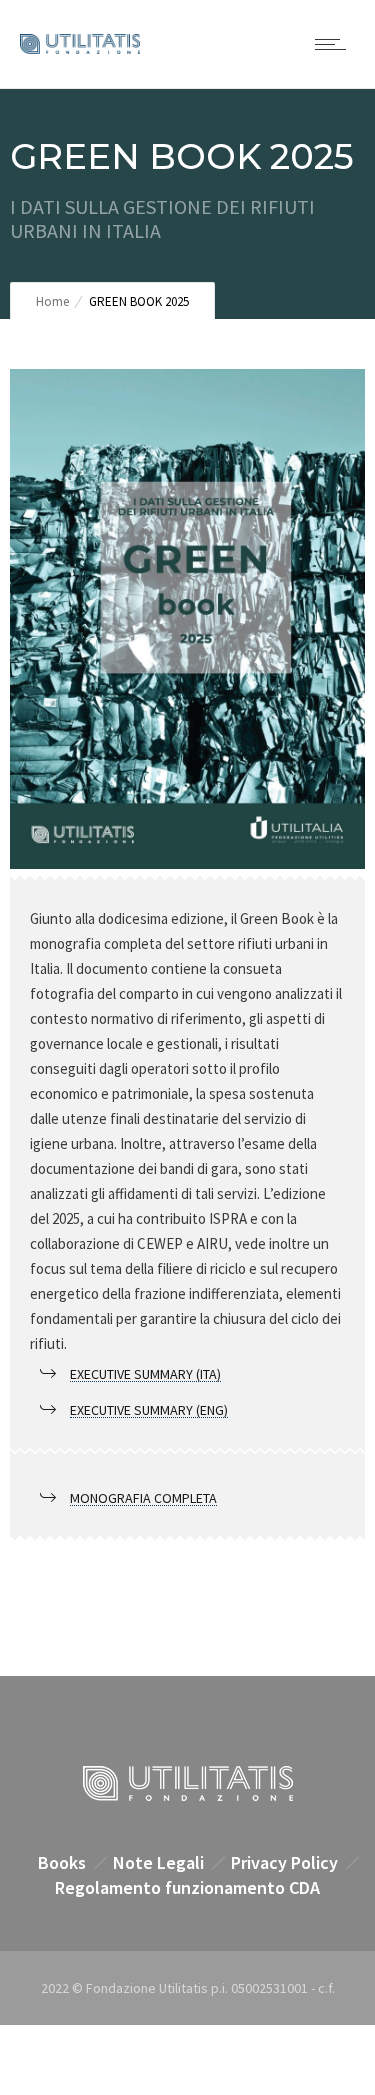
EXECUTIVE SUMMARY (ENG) (149, 1410)
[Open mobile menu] (335, 44)
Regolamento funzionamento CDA (187, 1887)
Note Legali (158, 1862)
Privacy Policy (284, 1862)
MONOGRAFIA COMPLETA (143, 1498)
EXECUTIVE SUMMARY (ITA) (145, 1374)
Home (52, 301)
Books (62, 1862)
